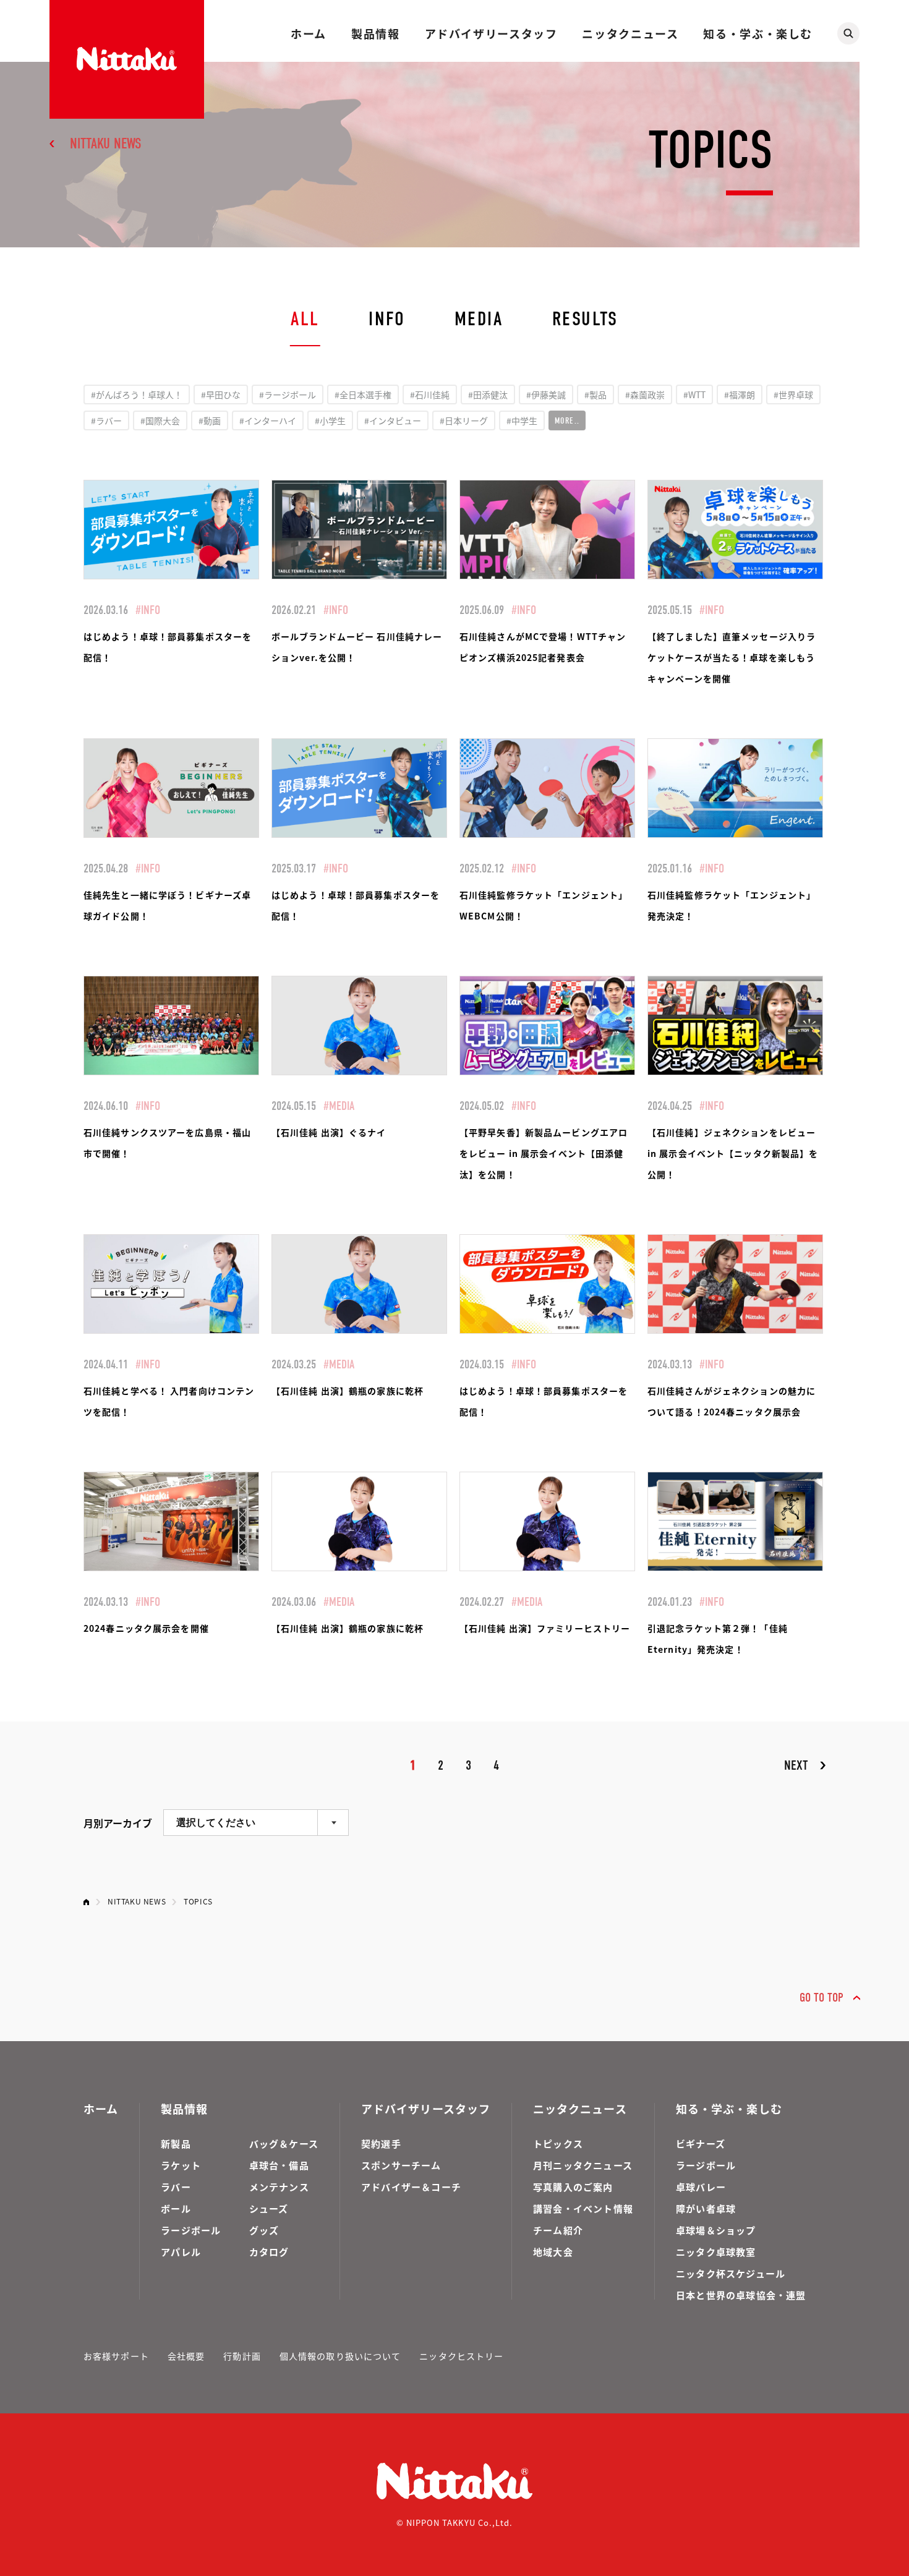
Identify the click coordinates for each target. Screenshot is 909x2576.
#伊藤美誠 (546, 395)
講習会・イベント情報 (583, 2208)
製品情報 (375, 33)
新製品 (176, 2143)
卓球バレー (701, 2187)
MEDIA (479, 319)
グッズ (264, 2230)
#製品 (595, 395)
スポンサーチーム (401, 2165)
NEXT (796, 1765)
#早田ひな (221, 395)
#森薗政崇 (645, 395)
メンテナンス (279, 2187)
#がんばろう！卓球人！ (137, 395)
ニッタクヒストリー (461, 2356)
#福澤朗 (740, 395)
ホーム (309, 33)
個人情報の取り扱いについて (340, 2356)
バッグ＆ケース (284, 2143)
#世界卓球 (793, 395)
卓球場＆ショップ (716, 2230)
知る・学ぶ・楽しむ (758, 33)
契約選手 (381, 2143)
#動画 (210, 420)
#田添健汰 (488, 395)
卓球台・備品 (279, 2165)
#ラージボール (288, 395)
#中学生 (522, 420)
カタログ (269, 2252)
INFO (387, 319)
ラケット (181, 2165)
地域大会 (553, 2252)
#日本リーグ (464, 420)
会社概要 (186, 2356)
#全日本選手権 (363, 395)
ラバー (176, 2187)
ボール (176, 2208)
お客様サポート (116, 2356)
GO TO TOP (822, 1998)
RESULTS (585, 319)
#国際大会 (160, 420)
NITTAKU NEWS (106, 143)
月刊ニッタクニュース (583, 2165)
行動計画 (242, 2356)
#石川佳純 (430, 395)
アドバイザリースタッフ (491, 33)
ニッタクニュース (630, 33)
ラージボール (191, 2230)
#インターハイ (268, 420)
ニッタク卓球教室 (716, 2252)
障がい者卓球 (706, 2208)
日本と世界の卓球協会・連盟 (741, 2295)
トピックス (558, 2143)
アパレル (181, 2252)
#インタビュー (393, 420)
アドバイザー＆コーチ (411, 2187)
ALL (305, 319)
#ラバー (106, 420)
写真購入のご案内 (573, 2187)
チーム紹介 (558, 2230)
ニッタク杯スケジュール (731, 2273)
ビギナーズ (701, 2143)
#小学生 (330, 420)
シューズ (269, 2208)
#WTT (694, 395)
